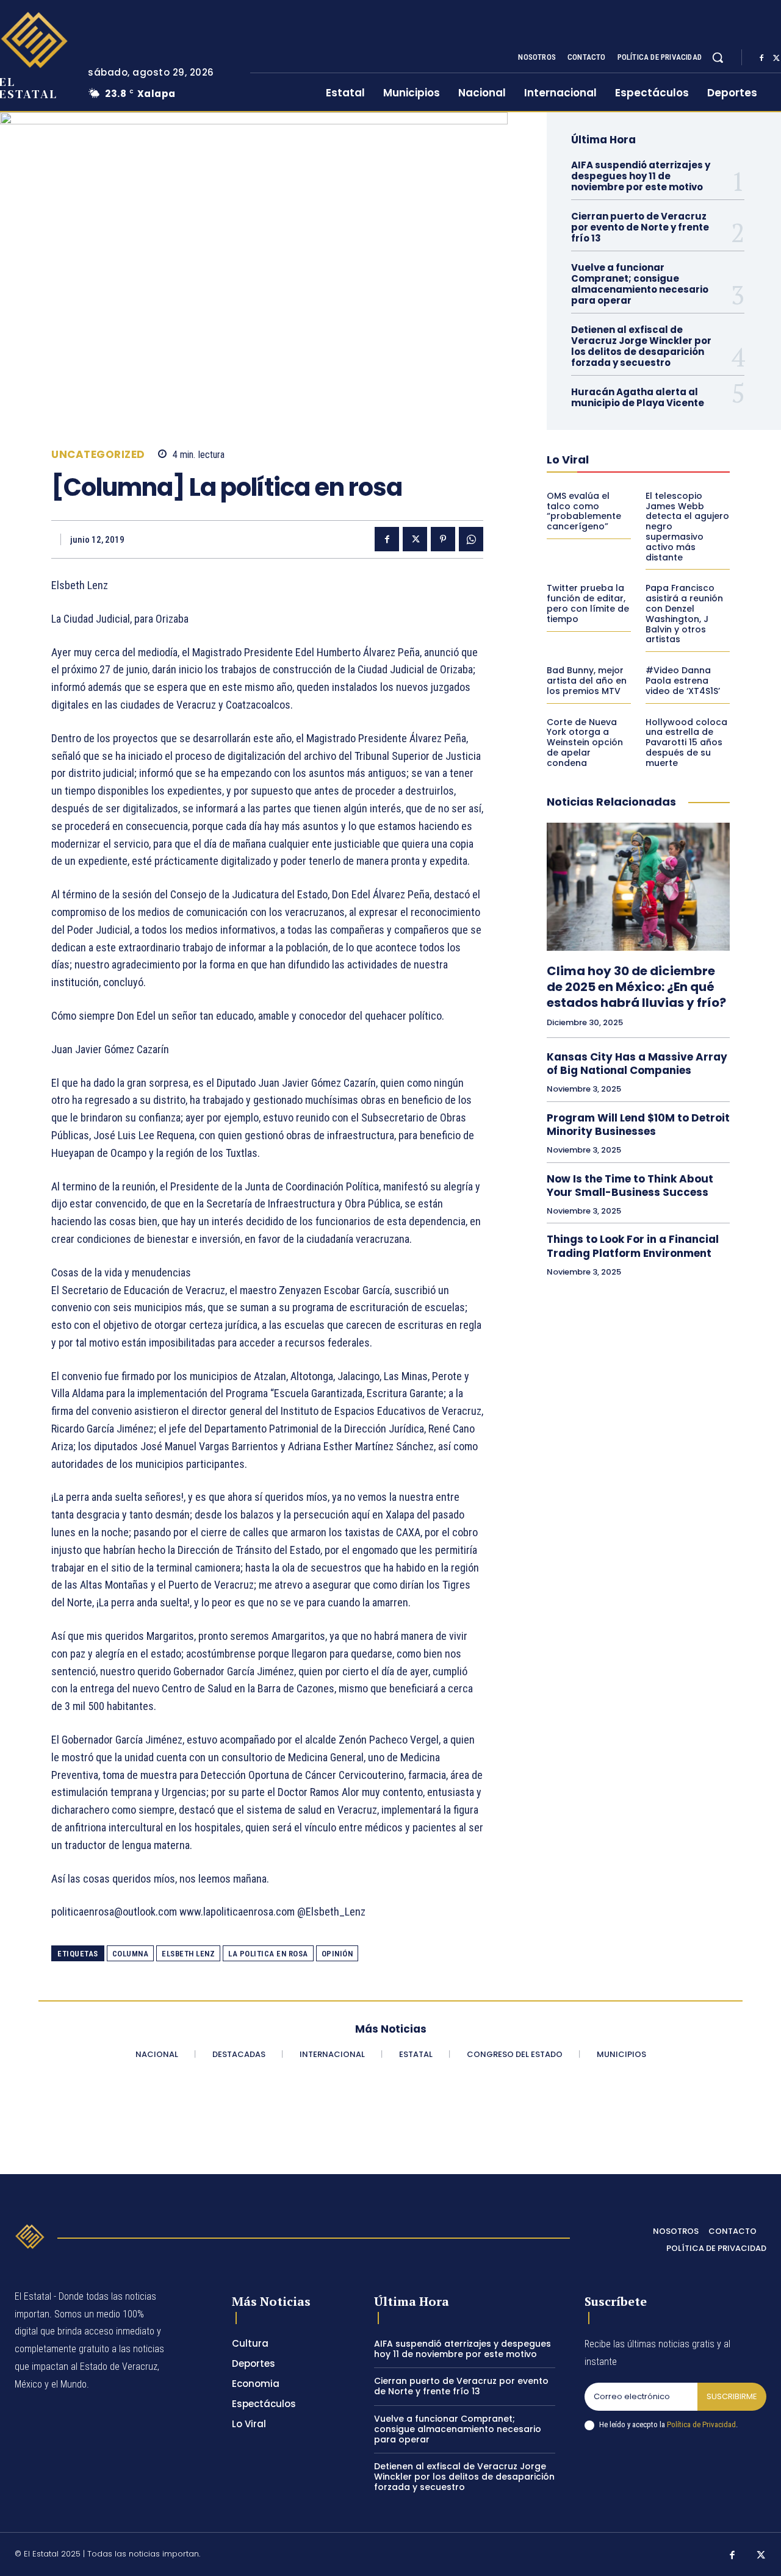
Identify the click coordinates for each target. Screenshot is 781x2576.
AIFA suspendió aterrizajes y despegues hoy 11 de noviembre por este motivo (641, 176)
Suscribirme (732, 2396)
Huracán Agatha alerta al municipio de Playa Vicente (638, 397)
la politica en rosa (268, 1954)
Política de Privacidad (701, 2424)
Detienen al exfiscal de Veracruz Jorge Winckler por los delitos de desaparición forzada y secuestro (641, 346)
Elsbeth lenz (188, 1954)
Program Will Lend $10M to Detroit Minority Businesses (638, 1125)
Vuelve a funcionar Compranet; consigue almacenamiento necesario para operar (640, 284)
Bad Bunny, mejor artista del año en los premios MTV (587, 681)
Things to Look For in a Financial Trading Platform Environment (633, 1246)
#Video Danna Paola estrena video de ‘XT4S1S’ (683, 681)
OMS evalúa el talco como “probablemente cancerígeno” (584, 511)
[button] (718, 57)
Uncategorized (98, 455)
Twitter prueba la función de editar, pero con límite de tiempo (588, 603)
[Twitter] (415, 539)
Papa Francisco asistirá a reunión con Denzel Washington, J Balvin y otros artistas (684, 614)
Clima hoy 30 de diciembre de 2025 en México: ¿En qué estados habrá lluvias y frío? (636, 987)
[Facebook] (761, 58)
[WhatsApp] (471, 539)
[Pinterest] (443, 539)
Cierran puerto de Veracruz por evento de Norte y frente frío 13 (640, 227)
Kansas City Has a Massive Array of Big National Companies (637, 1064)
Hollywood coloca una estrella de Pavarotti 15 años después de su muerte (686, 742)
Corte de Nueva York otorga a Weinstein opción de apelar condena (585, 742)
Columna (131, 1954)
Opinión (337, 1954)
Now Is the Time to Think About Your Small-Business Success (630, 1186)
